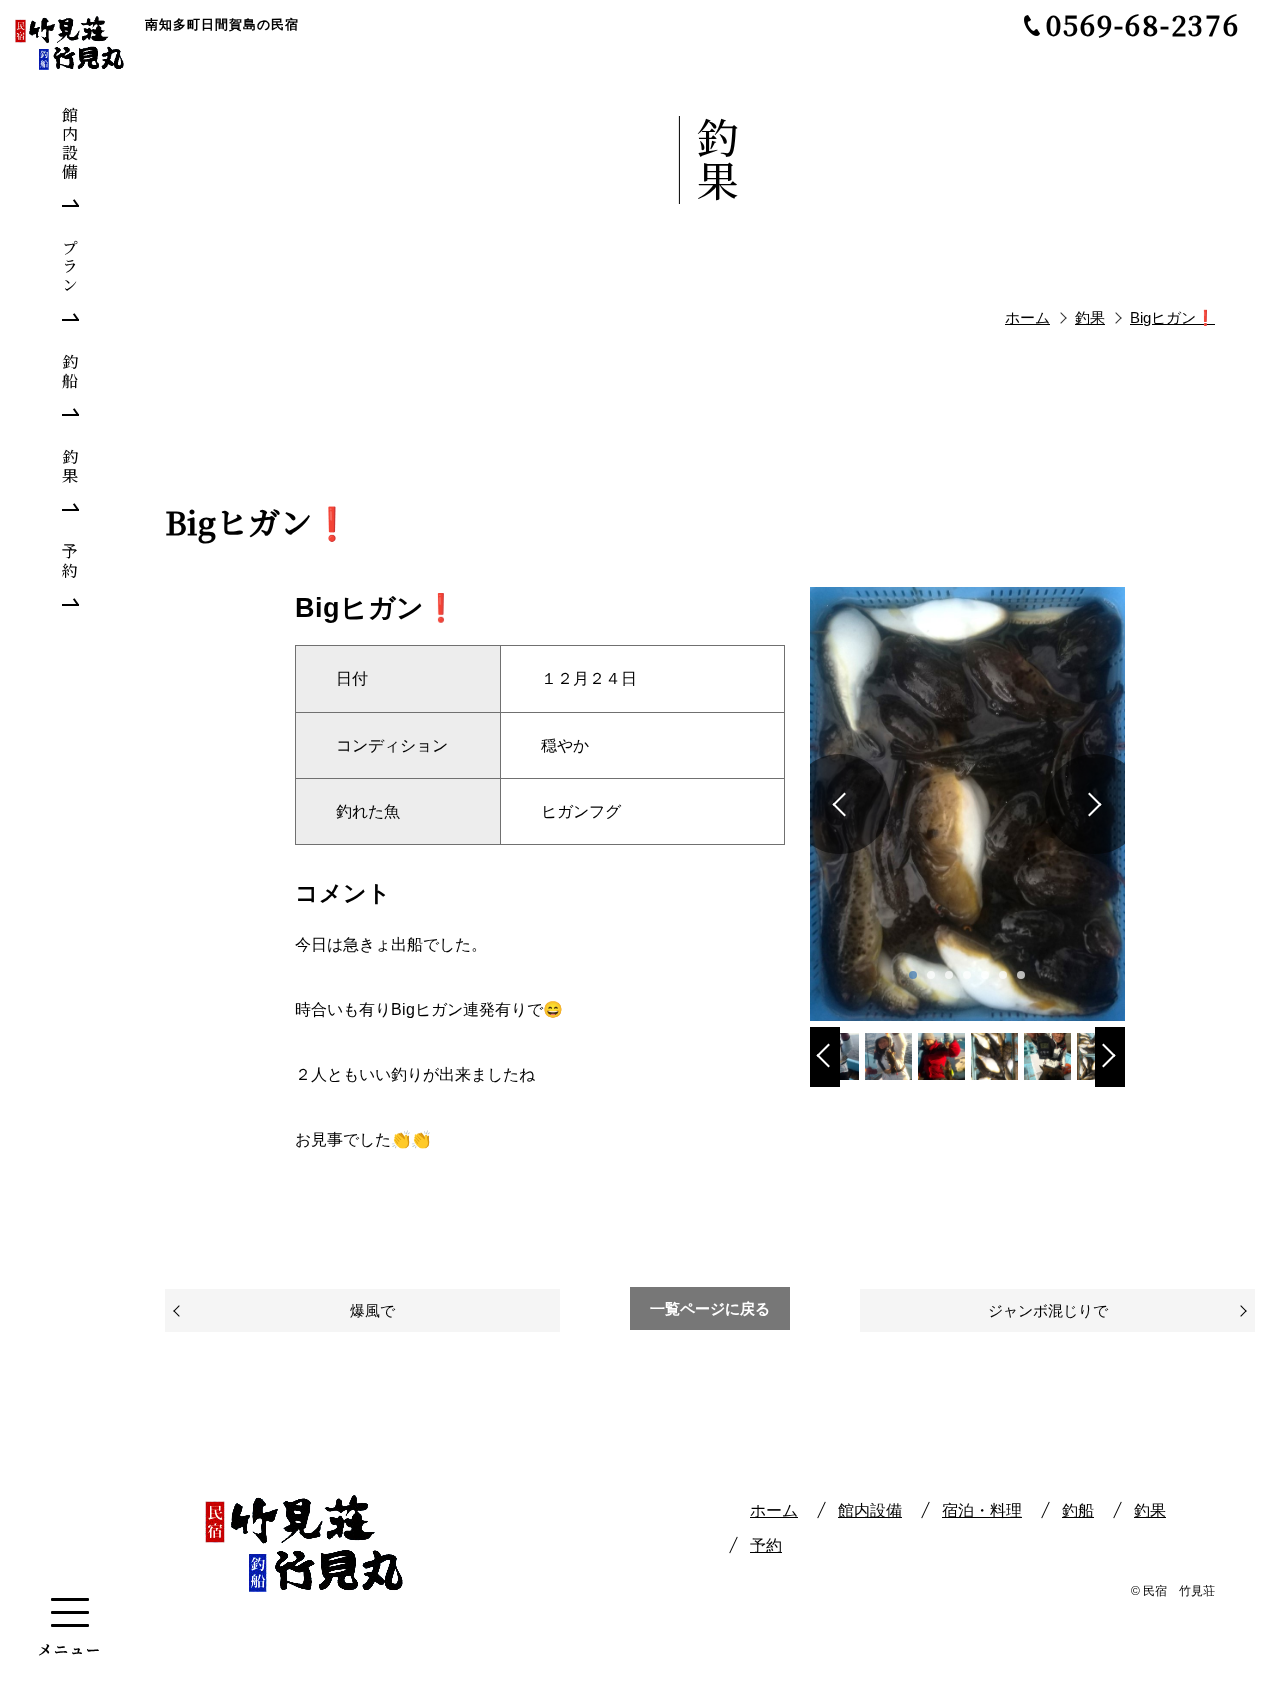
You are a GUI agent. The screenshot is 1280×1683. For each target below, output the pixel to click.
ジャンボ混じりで (1048, 1310)
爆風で (372, 1310)
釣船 (1078, 1510)
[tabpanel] (968, 804)
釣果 (1150, 1510)
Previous (825, 1071)
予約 (766, 1545)
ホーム (774, 1510)
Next (1109, 1071)
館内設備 (870, 1510)
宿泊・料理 (982, 1510)
